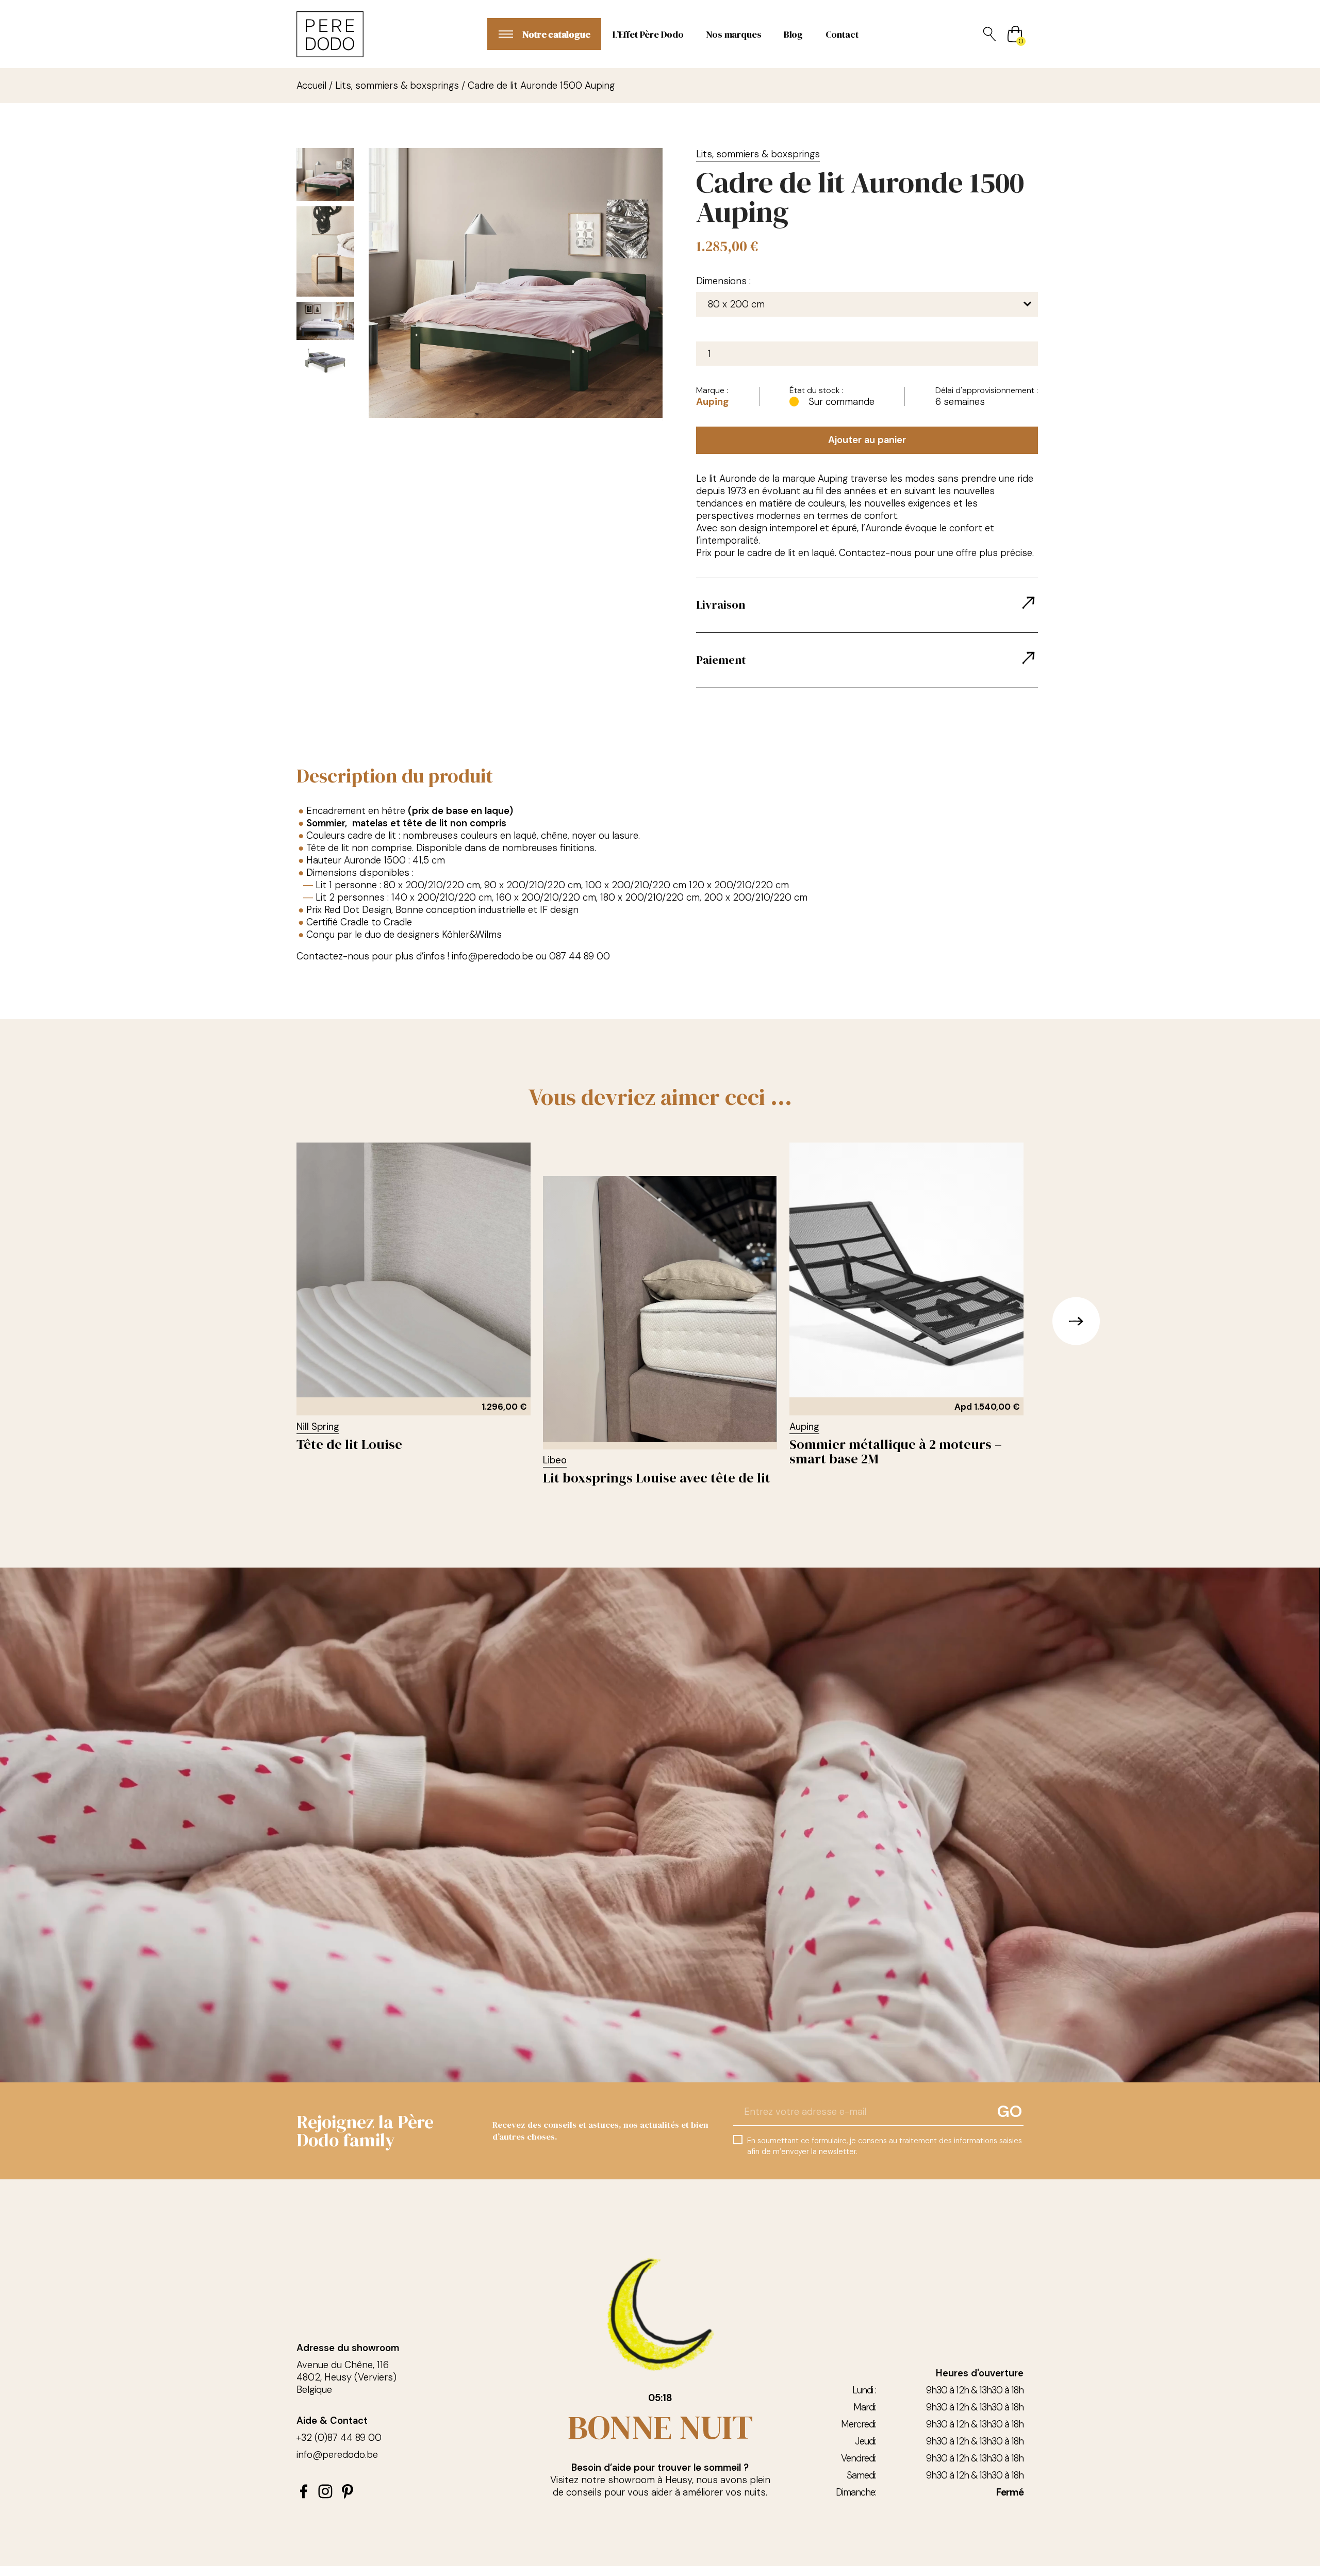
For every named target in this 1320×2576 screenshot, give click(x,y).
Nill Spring (318, 1427)
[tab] (867, 606)
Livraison (721, 605)
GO (1010, 2112)
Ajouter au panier (867, 440)
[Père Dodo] (330, 34)
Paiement (721, 660)
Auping (712, 402)
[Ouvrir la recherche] (989, 34)
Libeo (555, 1460)
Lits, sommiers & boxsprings (397, 86)
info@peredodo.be (337, 2455)
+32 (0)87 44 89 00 (339, 2438)
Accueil (311, 86)
